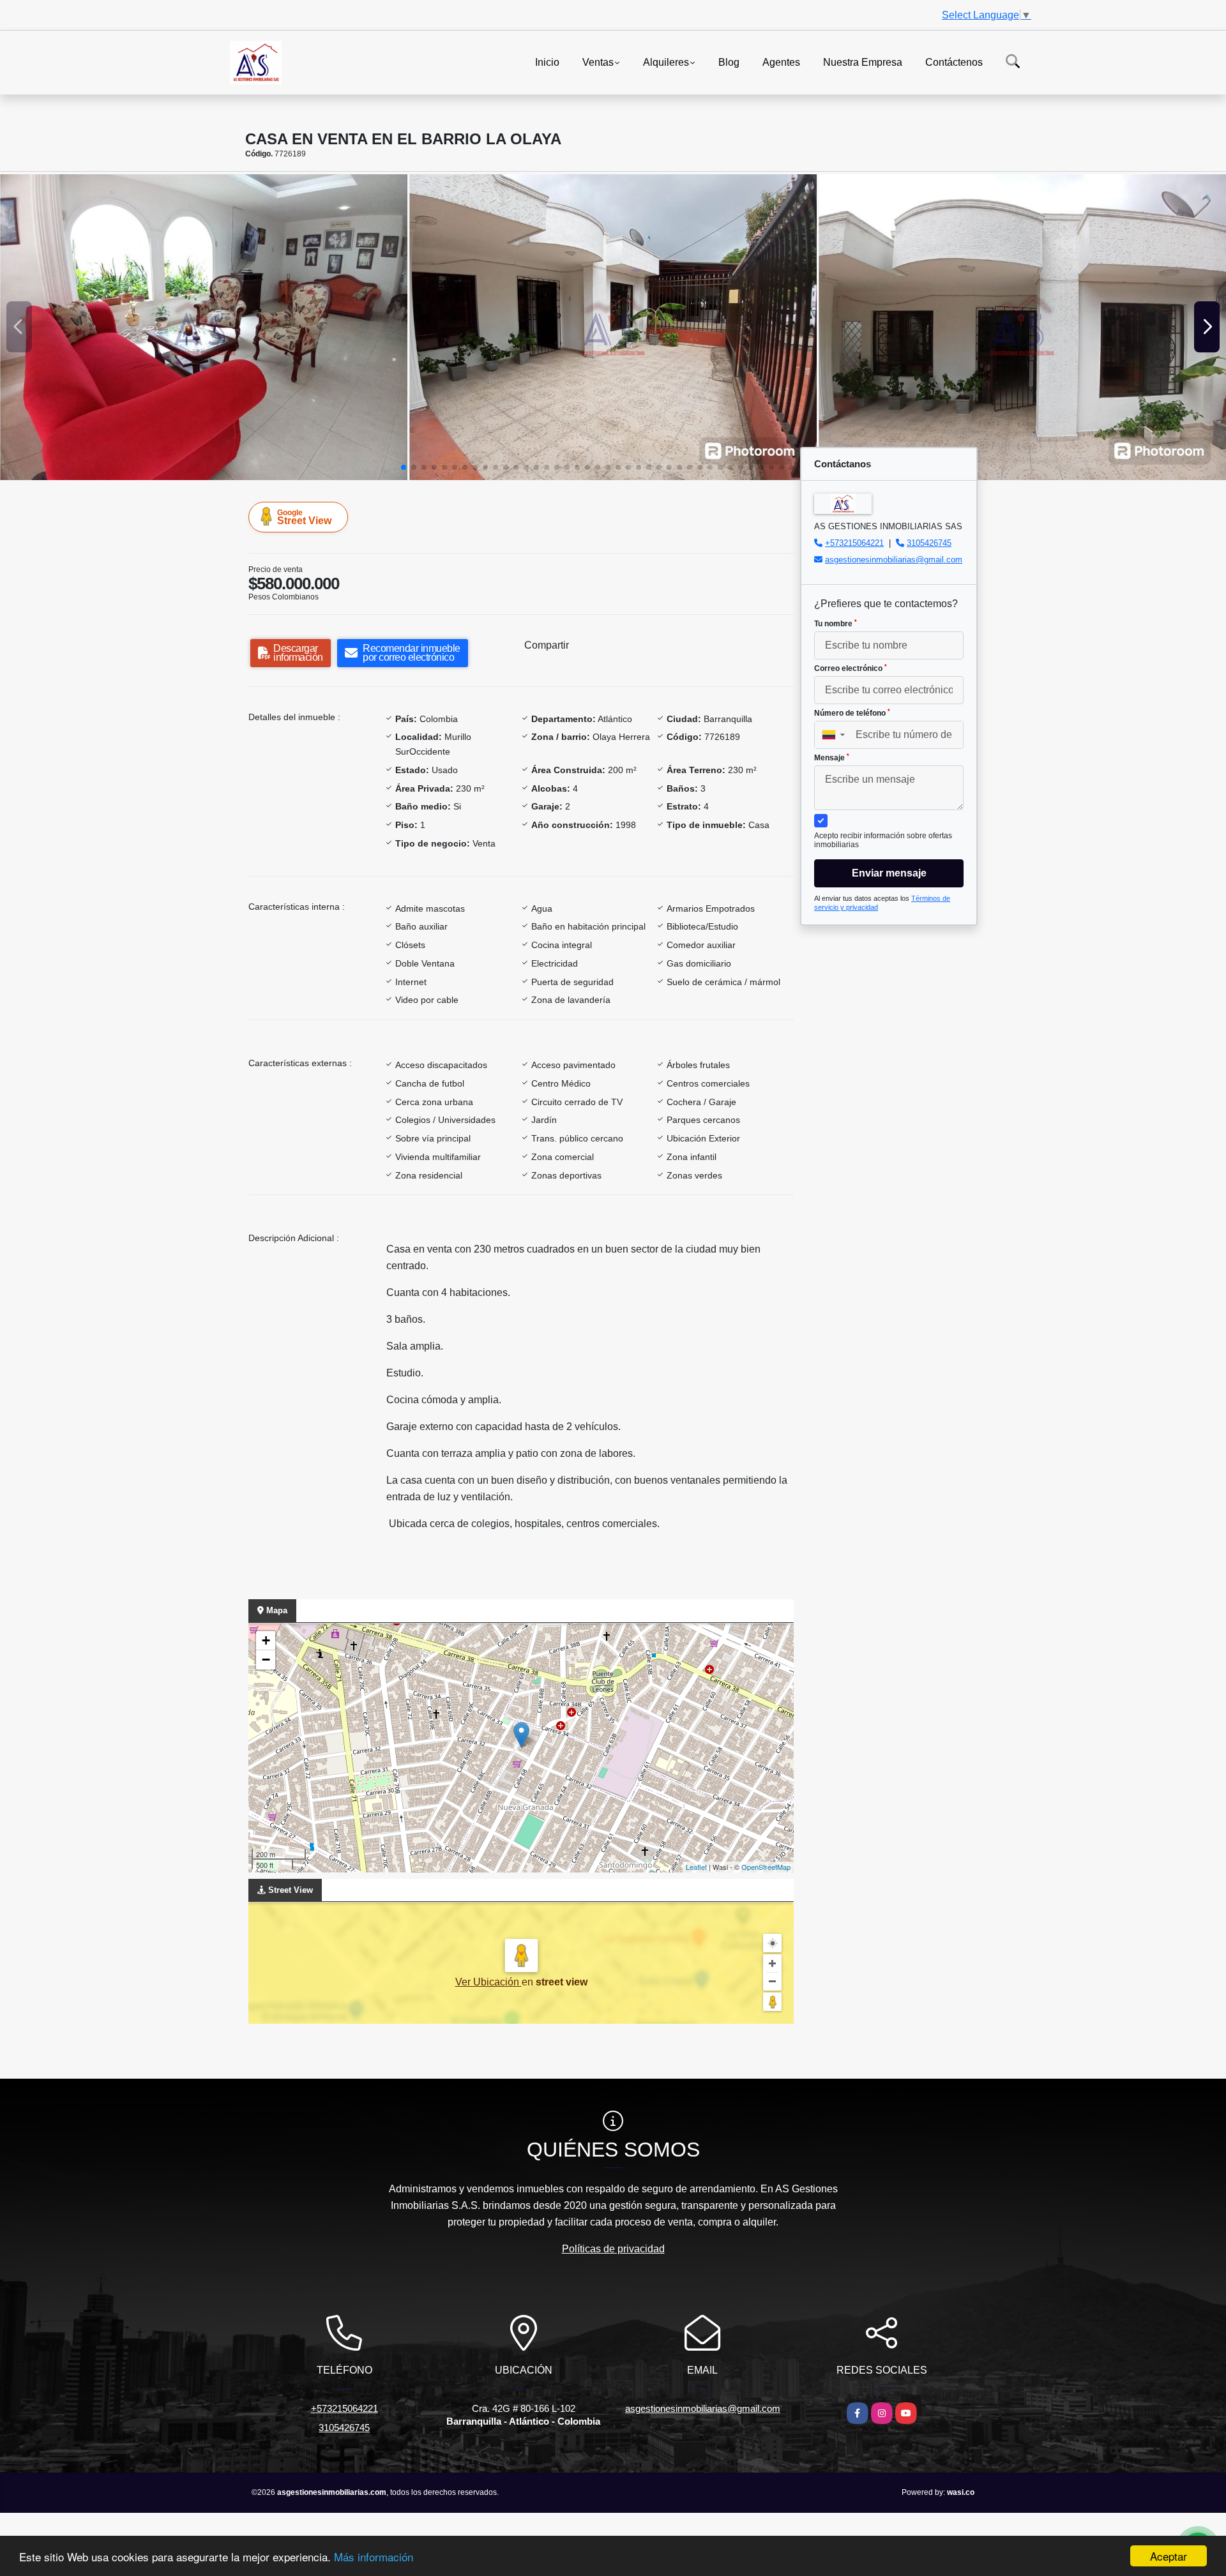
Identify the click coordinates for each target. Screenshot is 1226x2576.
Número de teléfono (852, 713)
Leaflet (696, 1867)
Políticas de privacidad (613, 2249)
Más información (374, 2557)
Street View (304, 517)
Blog (729, 62)
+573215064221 (854, 543)
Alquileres (666, 62)
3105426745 (929, 543)
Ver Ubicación (488, 1982)
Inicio (547, 62)
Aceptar (1169, 2556)
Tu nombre (836, 624)
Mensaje (832, 758)
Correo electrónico (851, 668)
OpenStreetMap (766, 1867)
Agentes (781, 62)
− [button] (266, 1660)
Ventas (598, 62)
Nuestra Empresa (863, 62)
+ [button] (266, 1640)
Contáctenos (954, 62)
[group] (204, 327)
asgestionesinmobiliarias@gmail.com (894, 560)
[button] (404, 467)
